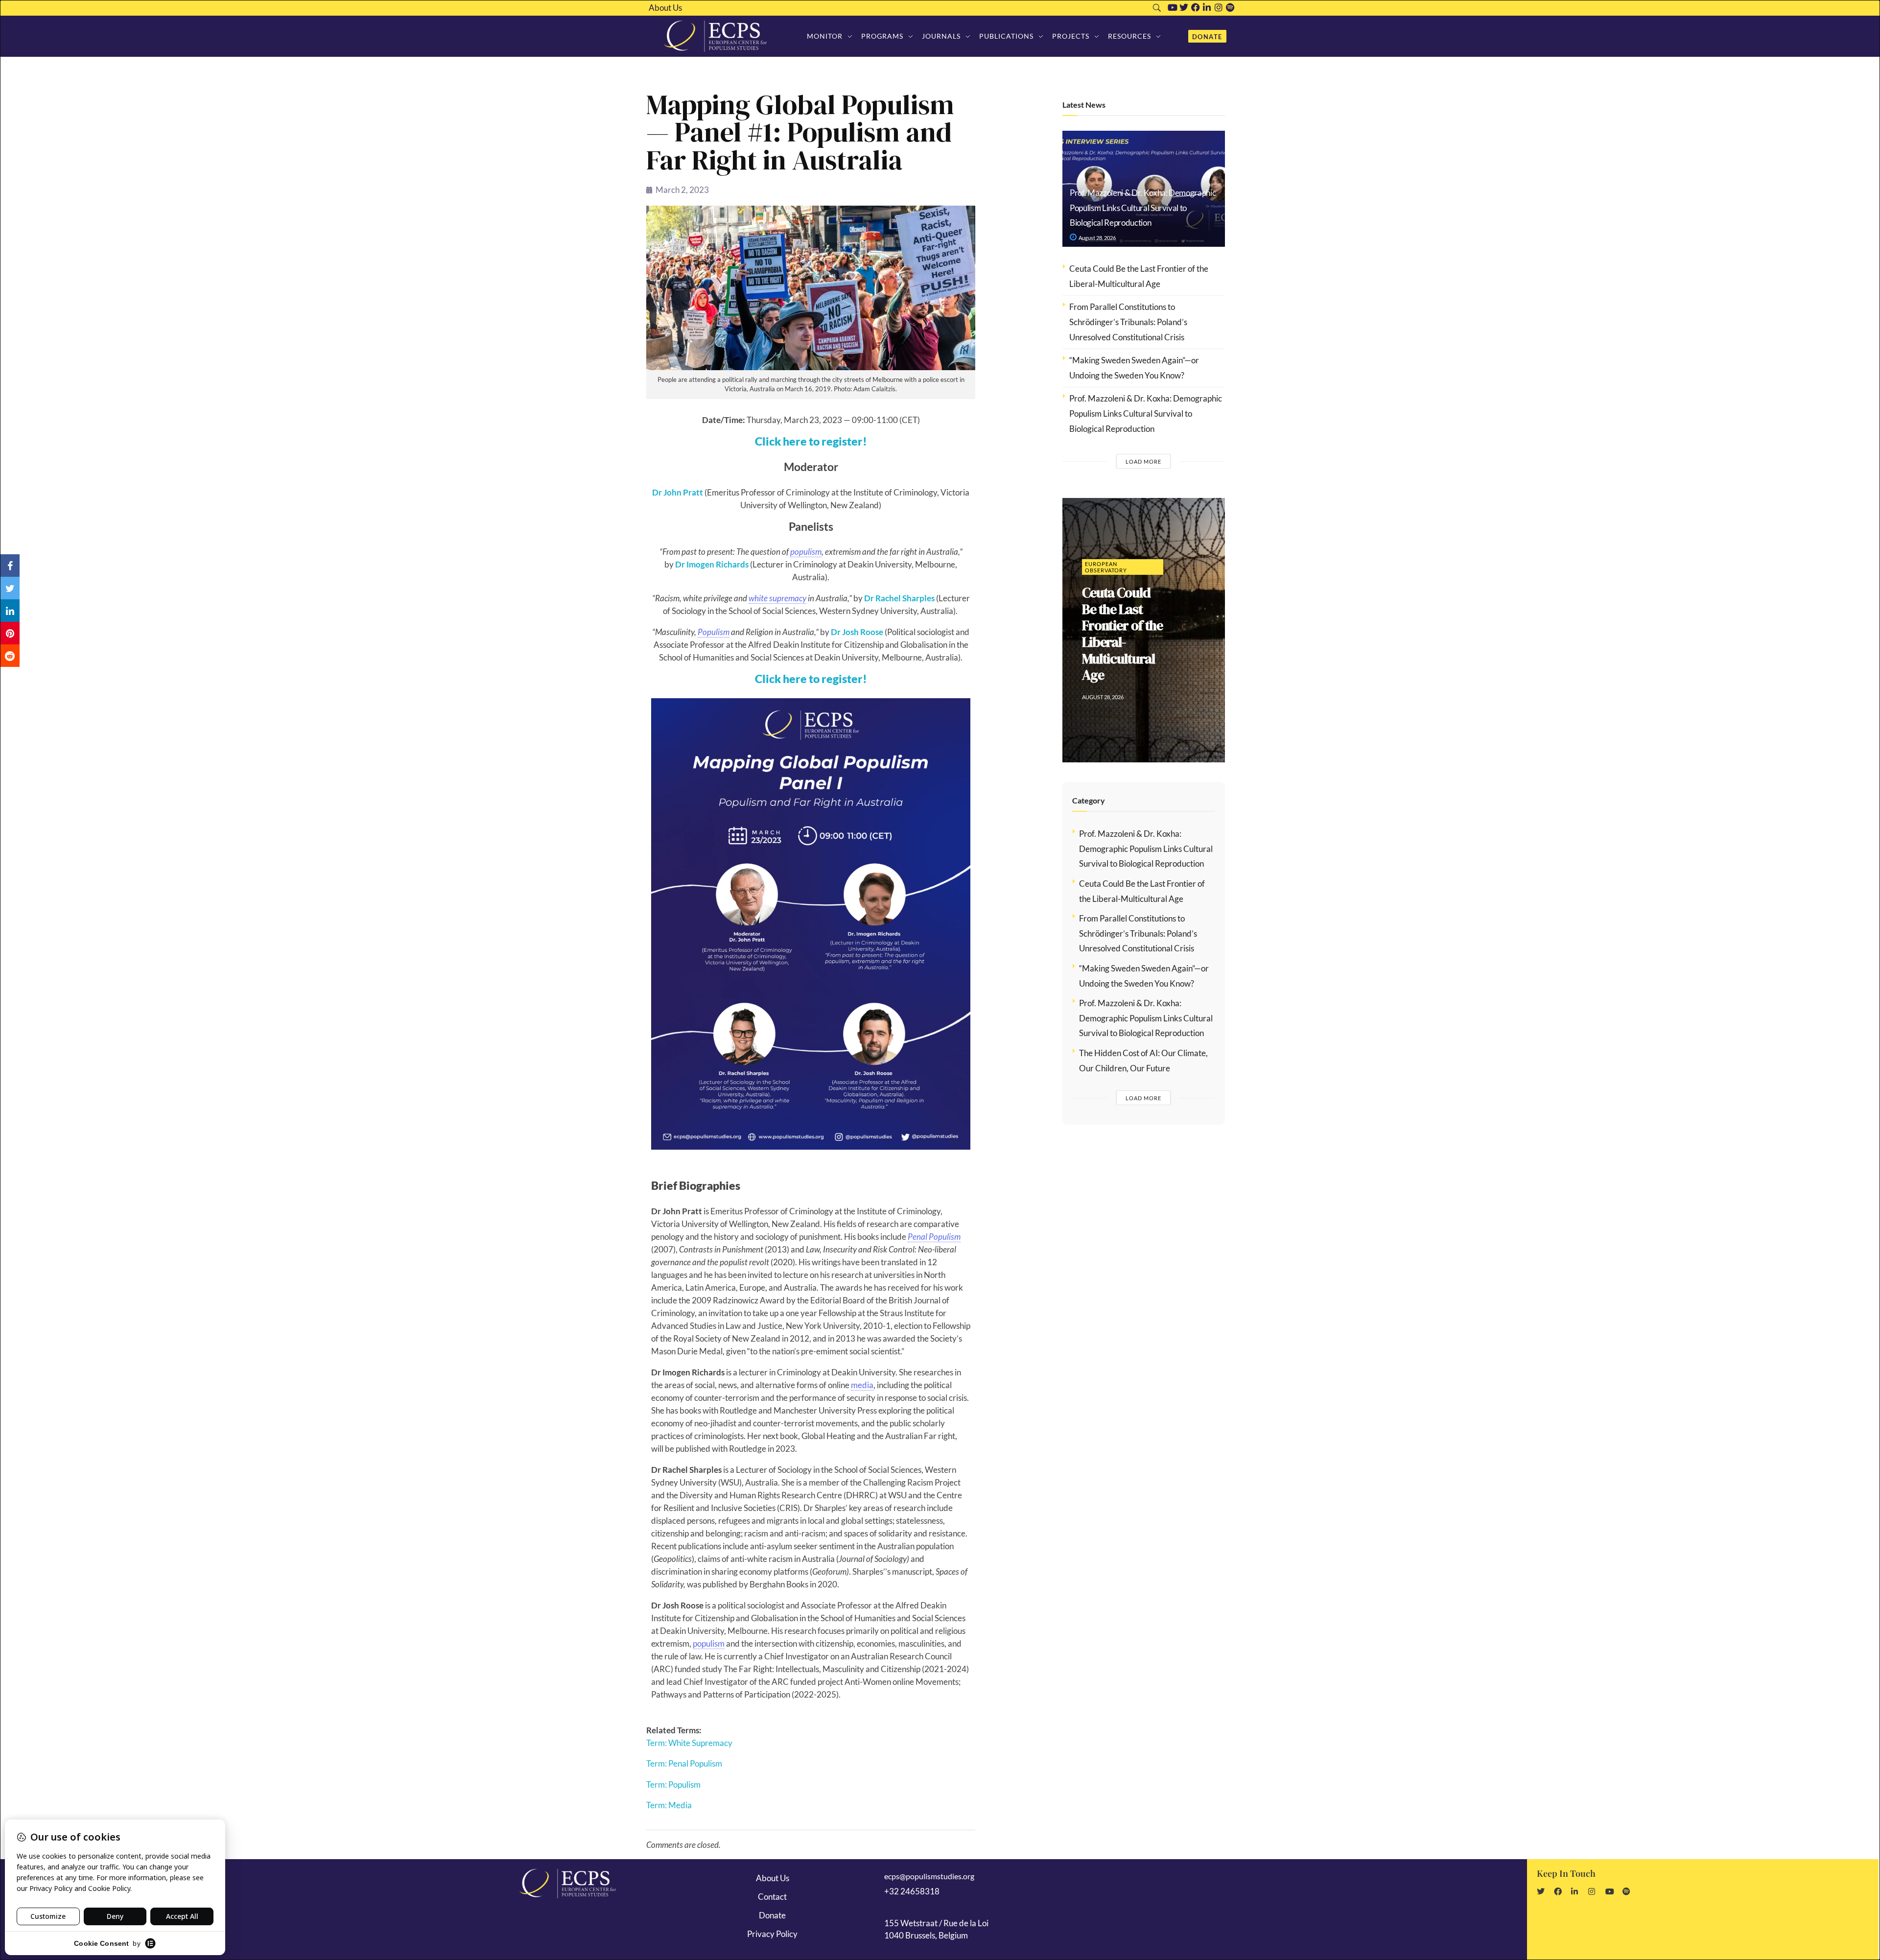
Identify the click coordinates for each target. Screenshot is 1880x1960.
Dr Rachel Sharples (899, 598)
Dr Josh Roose (857, 632)
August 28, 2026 (1097, 238)
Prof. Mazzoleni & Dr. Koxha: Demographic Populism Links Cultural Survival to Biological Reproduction (1143, 208)
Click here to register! (811, 441)
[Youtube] (1173, 7)
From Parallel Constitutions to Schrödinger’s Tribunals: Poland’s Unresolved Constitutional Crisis (1128, 322)
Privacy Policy (772, 1934)
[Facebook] (1196, 7)
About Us (665, 8)
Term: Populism (673, 1784)
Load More (1143, 461)
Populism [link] (714, 632)
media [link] (862, 1385)
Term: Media (669, 1805)
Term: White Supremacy (689, 1743)
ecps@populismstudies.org (929, 1876)
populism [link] (806, 552)
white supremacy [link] (777, 598)
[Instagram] (1219, 7)
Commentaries (1109, 543)
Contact (772, 1897)
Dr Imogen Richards (712, 564)
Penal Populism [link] (934, 1237)
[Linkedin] (1207, 7)
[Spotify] (1230, 7)
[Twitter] (1184, 7)
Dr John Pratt (678, 492)
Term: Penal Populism (684, 1763)
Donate (772, 1915)
